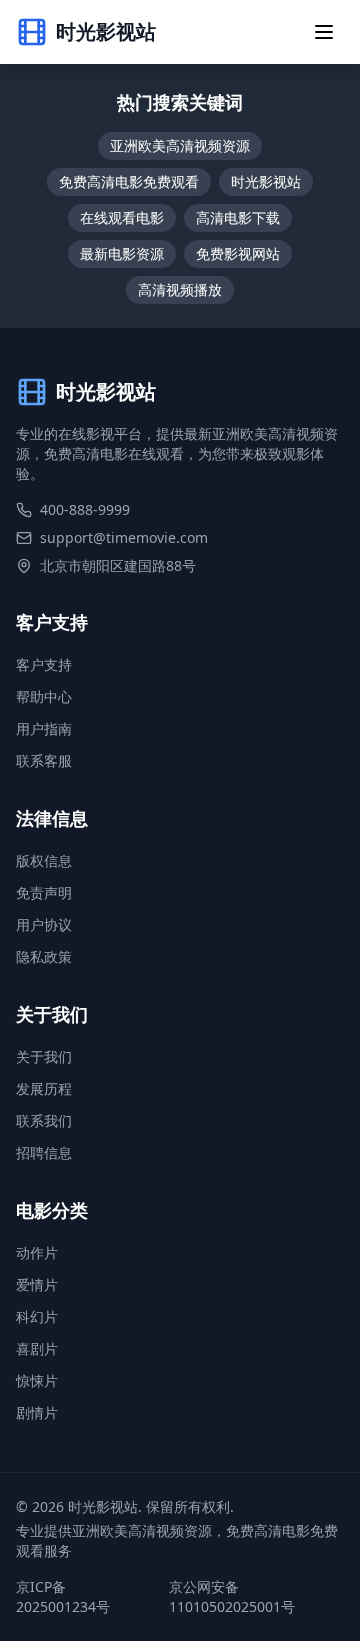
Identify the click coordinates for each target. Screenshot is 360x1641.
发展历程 (44, 1088)
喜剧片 (37, 1348)
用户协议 (44, 924)
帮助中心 (44, 696)
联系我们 (44, 1120)
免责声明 (44, 892)
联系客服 (44, 760)
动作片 (37, 1252)
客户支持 (44, 664)
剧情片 (37, 1412)
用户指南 (44, 728)
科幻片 (37, 1316)
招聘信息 (44, 1152)
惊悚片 (37, 1380)
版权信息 (44, 860)
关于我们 (44, 1056)
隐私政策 (44, 956)
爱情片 (37, 1284)
